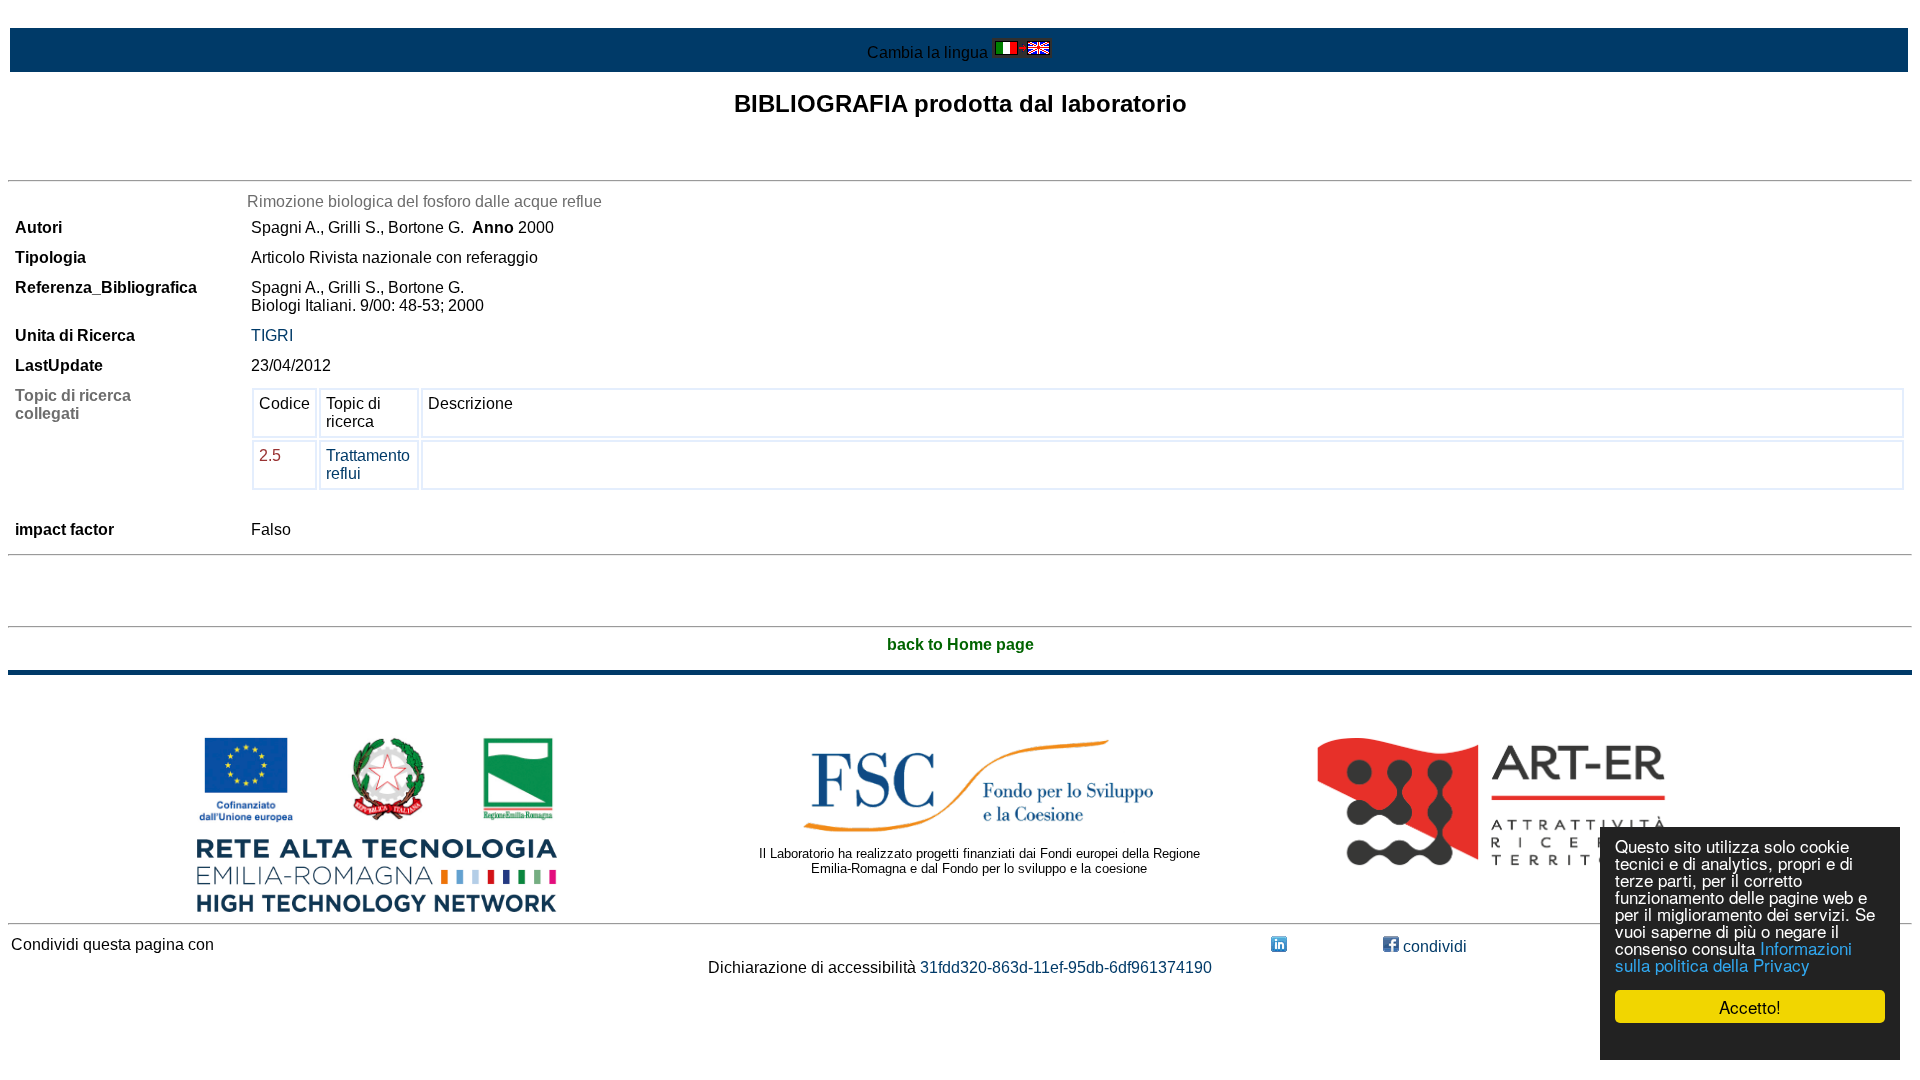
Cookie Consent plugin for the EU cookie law (1750, 1041)
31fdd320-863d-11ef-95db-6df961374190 (1066, 967)
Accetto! (1750, 1006)
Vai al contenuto (65, 16)
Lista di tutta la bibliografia (100, 162)
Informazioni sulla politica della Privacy (1733, 956)
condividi (1433, 946)
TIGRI (272, 335)
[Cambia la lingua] (1022, 52)
